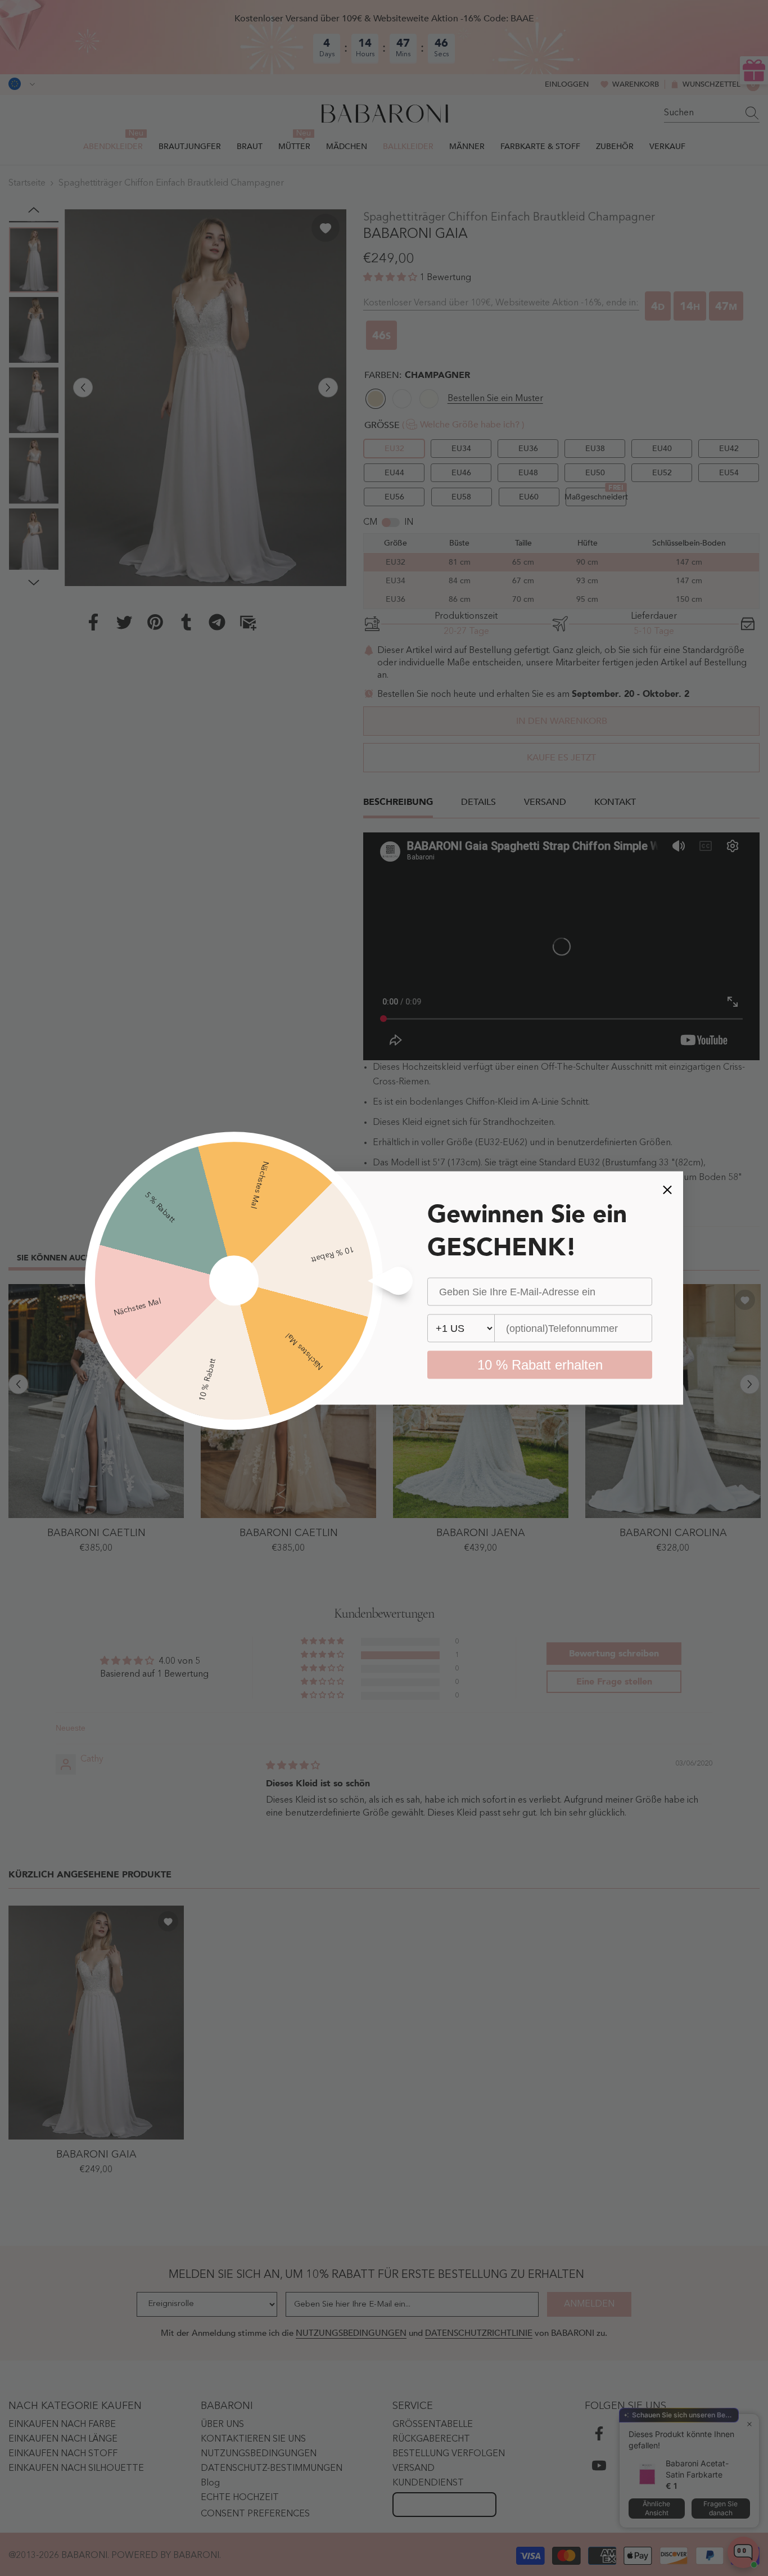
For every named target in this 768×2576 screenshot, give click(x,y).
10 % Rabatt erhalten (540, 1365)
